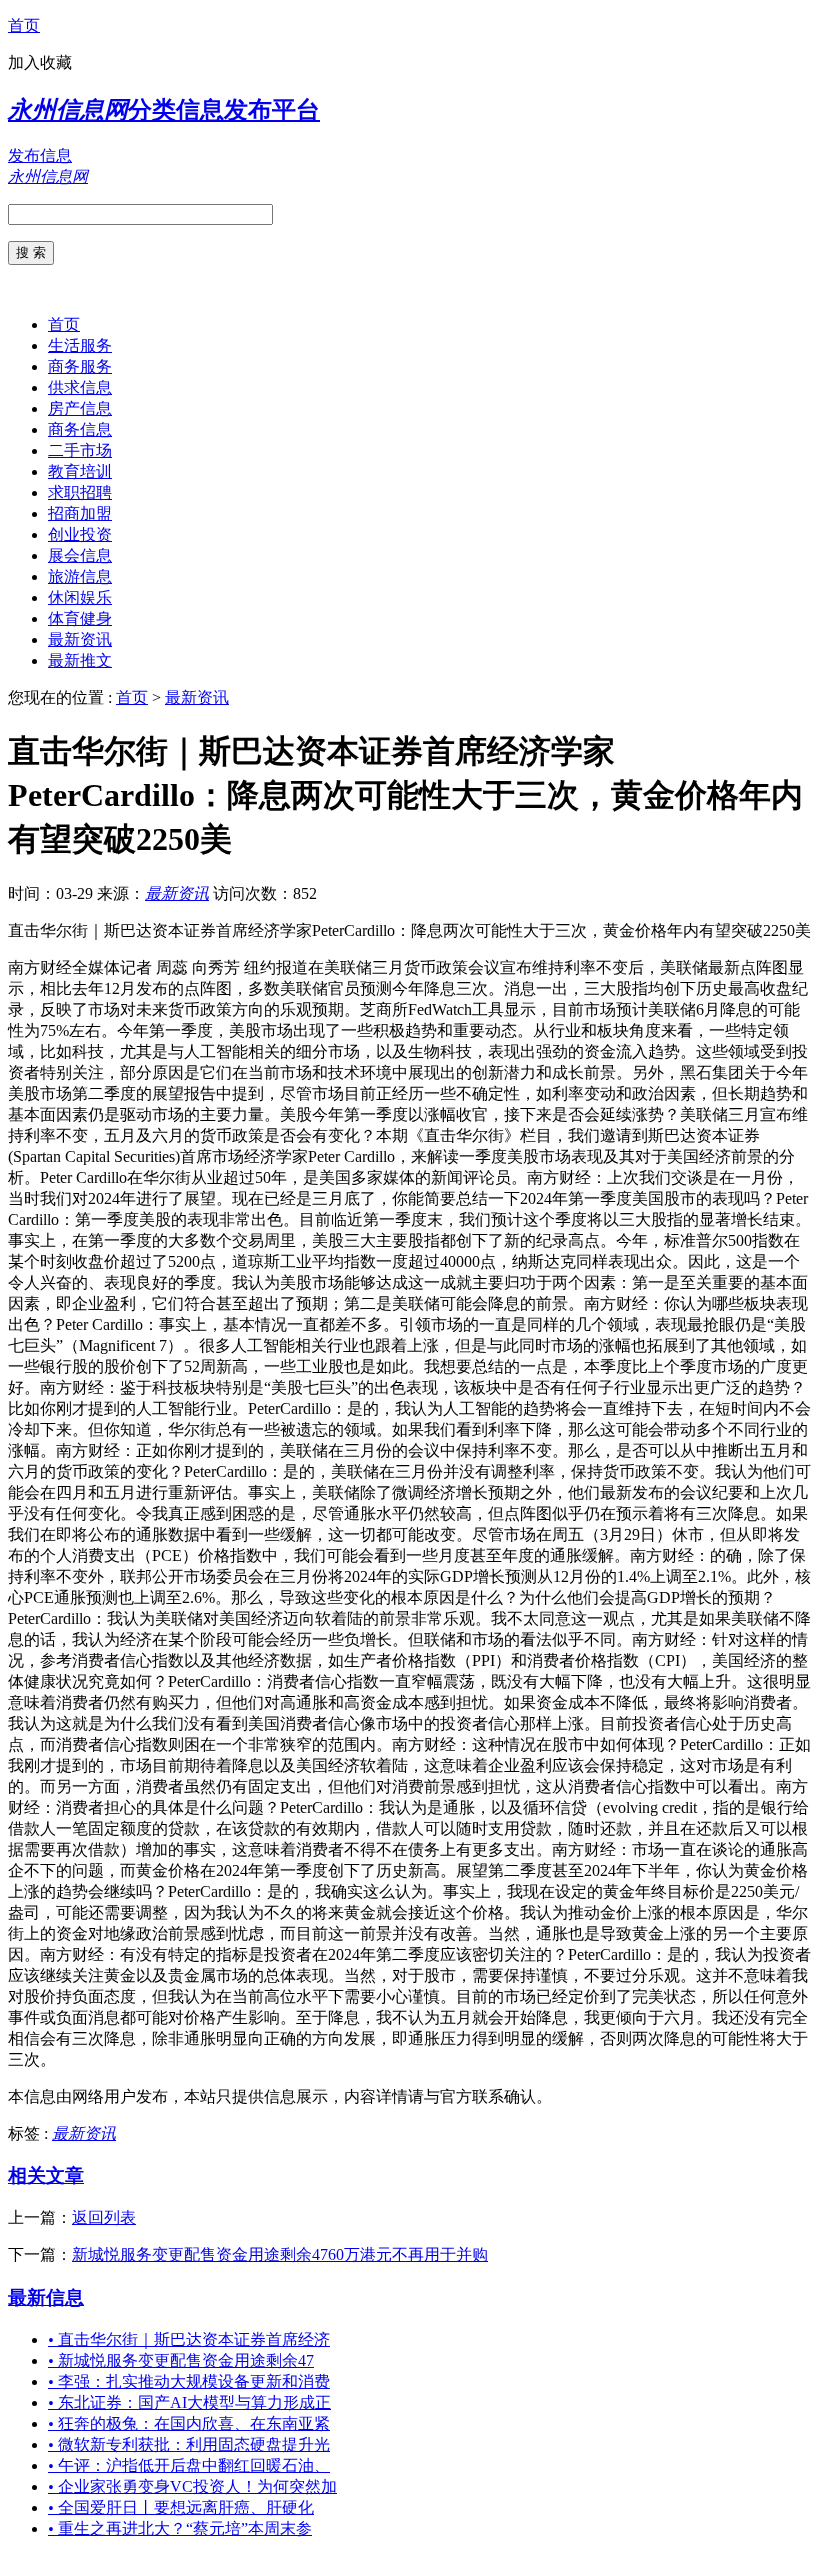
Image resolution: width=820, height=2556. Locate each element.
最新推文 (80, 660)
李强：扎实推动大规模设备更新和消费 (189, 2381)
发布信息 (40, 155)
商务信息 (80, 429)
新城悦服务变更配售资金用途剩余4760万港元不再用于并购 (280, 2254)
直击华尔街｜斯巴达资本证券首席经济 (189, 2339)
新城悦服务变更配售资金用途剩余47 (181, 2360)
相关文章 (46, 2175)
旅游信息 (80, 576)
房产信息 (80, 408)
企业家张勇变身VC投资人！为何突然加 (192, 2486)
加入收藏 (40, 62)
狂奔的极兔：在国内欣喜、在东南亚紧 (189, 2423)
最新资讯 (80, 639)
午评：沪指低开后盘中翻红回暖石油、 (189, 2465)
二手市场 (80, 450)
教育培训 (80, 471)
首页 (24, 25)
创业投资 (80, 534)
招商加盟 (80, 513)
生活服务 (80, 345)
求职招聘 (80, 492)
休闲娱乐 (80, 597)
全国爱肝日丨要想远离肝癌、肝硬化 (181, 2507)
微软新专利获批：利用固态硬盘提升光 (189, 2444)
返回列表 (104, 2217)
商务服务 (80, 366)
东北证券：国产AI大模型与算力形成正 (189, 2402)
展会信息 (80, 555)
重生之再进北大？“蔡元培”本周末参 (180, 2528)
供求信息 (80, 387)
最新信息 (46, 2297)
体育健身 (80, 618)
